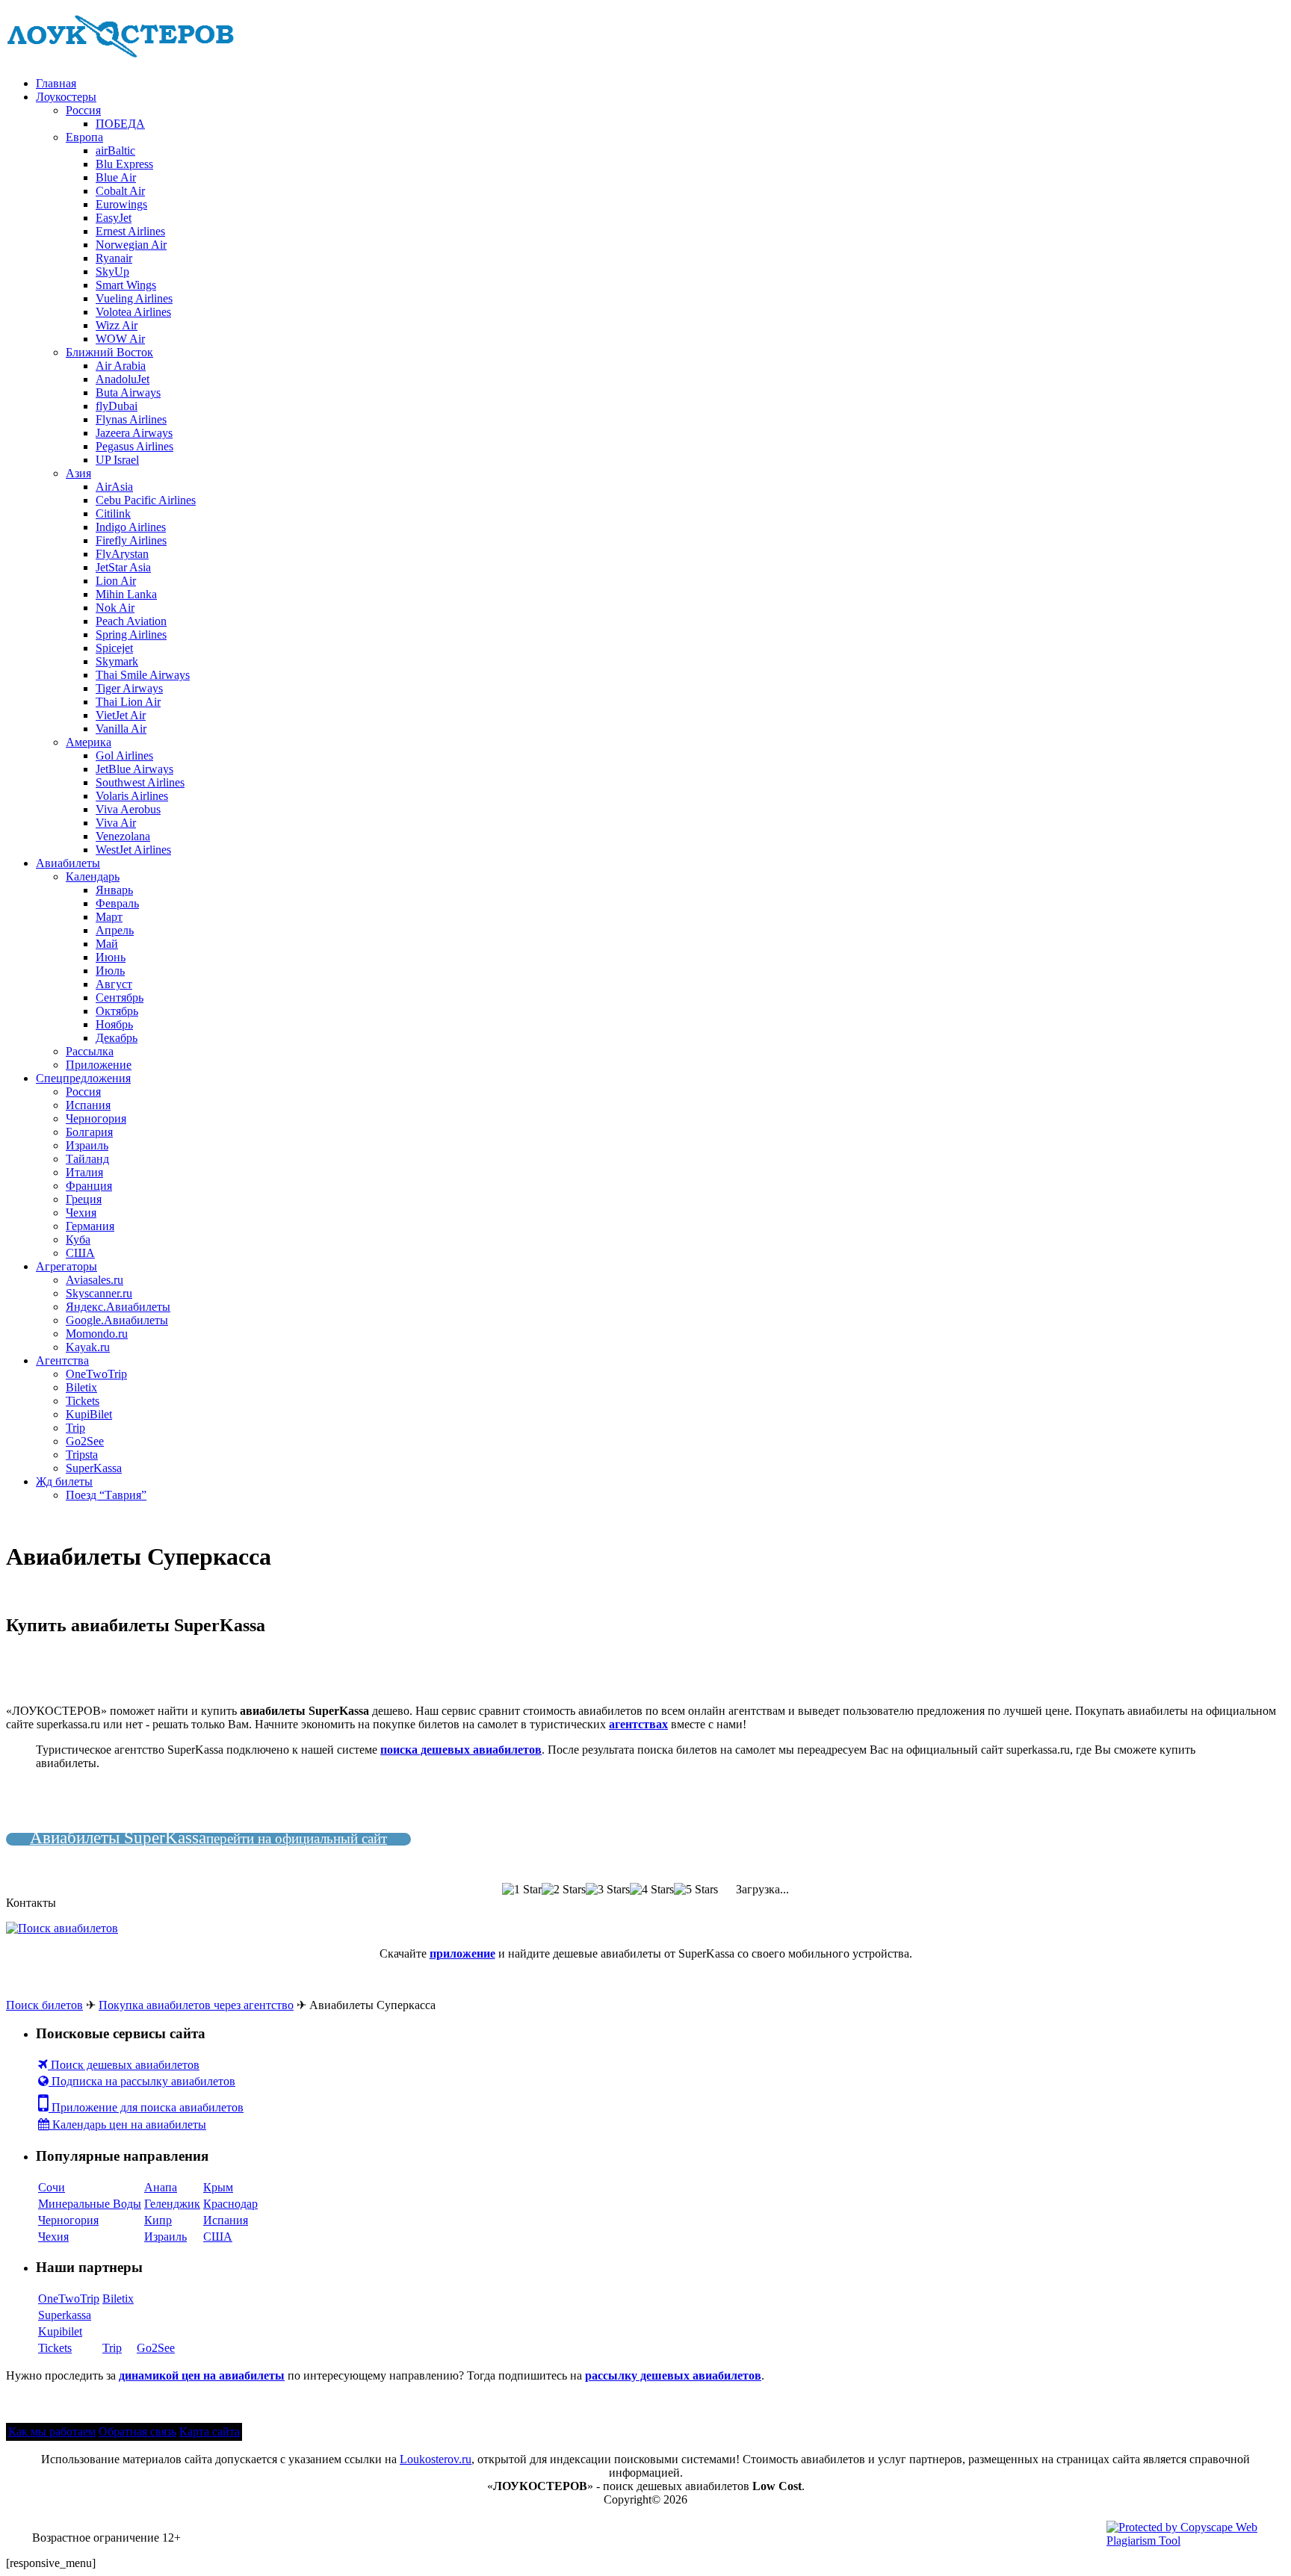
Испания (88, 1105)
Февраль (117, 903)
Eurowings (121, 204)
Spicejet (114, 648)
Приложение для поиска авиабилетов (146, 2107)
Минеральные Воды (90, 2204)
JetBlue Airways (134, 769)
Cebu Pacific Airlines (146, 500)
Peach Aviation (131, 621)
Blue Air (116, 177)
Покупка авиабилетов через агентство (196, 2005)
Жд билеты (64, 1481)
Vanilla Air (121, 729)
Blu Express (124, 164)
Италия (84, 1172)
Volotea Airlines (133, 312)
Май (107, 944)
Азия (78, 473)
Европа (84, 137)
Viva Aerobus (128, 809)
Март (109, 917)
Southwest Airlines (140, 782)
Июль (110, 971)
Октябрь (117, 1011)
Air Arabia (121, 366)
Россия (83, 110)
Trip (75, 1428)
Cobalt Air (120, 191)
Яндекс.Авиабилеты (118, 1307)
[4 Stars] (652, 1890)
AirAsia (114, 487)
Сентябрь (120, 997)
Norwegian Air (131, 245)
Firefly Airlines (131, 540)
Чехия (81, 1213)
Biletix (81, 1387)
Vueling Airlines (134, 298)
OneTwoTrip (96, 1374)
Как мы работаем (52, 2431)
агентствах (638, 1724)
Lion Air (116, 581)
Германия (90, 1226)
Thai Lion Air (128, 702)
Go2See (85, 1441)
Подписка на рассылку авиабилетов (142, 2081)
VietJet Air (121, 715)
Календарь (93, 876)
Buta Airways (128, 392)
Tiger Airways (129, 688)
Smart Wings (126, 285)
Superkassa (65, 2315)
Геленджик (172, 2204)
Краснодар (230, 2204)
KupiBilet (89, 1414)
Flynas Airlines (131, 419)
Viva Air (116, 823)
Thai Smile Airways (143, 675)
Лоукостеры (66, 97)
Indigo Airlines (131, 527)
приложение (462, 1953)
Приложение (99, 1065)
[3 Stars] (608, 1890)
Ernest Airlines (130, 231)
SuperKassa (94, 1468)
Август (114, 984)
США (80, 1253)
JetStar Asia (123, 567)
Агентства (62, 1360)
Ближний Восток (109, 352)
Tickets (83, 1401)
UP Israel (117, 460)
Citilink (113, 513)
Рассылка (90, 1051)
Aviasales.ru (95, 1280)
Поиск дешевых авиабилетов (124, 2065)
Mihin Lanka (126, 594)
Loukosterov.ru (436, 2459)
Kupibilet (60, 2331)
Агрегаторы (66, 1266)
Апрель (115, 930)
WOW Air (120, 339)
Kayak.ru (88, 1347)
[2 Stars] (564, 1890)
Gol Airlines (124, 755)
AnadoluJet (123, 379)
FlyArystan (122, 554)
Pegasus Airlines (134, 446)
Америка (89, 742)
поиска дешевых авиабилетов (461, 1750)
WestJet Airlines (133, 850)
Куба (78, 1239)
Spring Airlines (131, 634)
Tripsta (82, 1455)
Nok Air (115, 608)
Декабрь (117, 1038)
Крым (218, 2187)
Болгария (89, 1132)
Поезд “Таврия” (106, 1495)
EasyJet (114, 218)
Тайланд (87, 1159)
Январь (114, 890)
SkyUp (112, 271)
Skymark (117, 661)
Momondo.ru (97, 1334)
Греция (84, 1199)
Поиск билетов (44, 2005)
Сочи (52, 2187)
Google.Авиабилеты (117, 1320)
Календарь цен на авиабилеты (128, 2125)
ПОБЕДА (120, 124)
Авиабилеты (68, 863)
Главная (56, 83)
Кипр (158, 2220)
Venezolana (123, 836)
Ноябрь (114, 1024)
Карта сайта (210, 2431)
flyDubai (117, 406)
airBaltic (115, 150)
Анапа (161, 2187)
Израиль (87, 1145)
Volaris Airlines (132, 796)
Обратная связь (137, 2431)
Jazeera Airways (134, 433)
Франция (89, 1186)
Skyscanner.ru (99, 1293)
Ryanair (114, 258)
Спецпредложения (83, 1078)
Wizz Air (117, 325)
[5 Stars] (696, 1890)
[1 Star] (522, 1890)
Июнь (111, 957)
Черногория (96, 1118)
